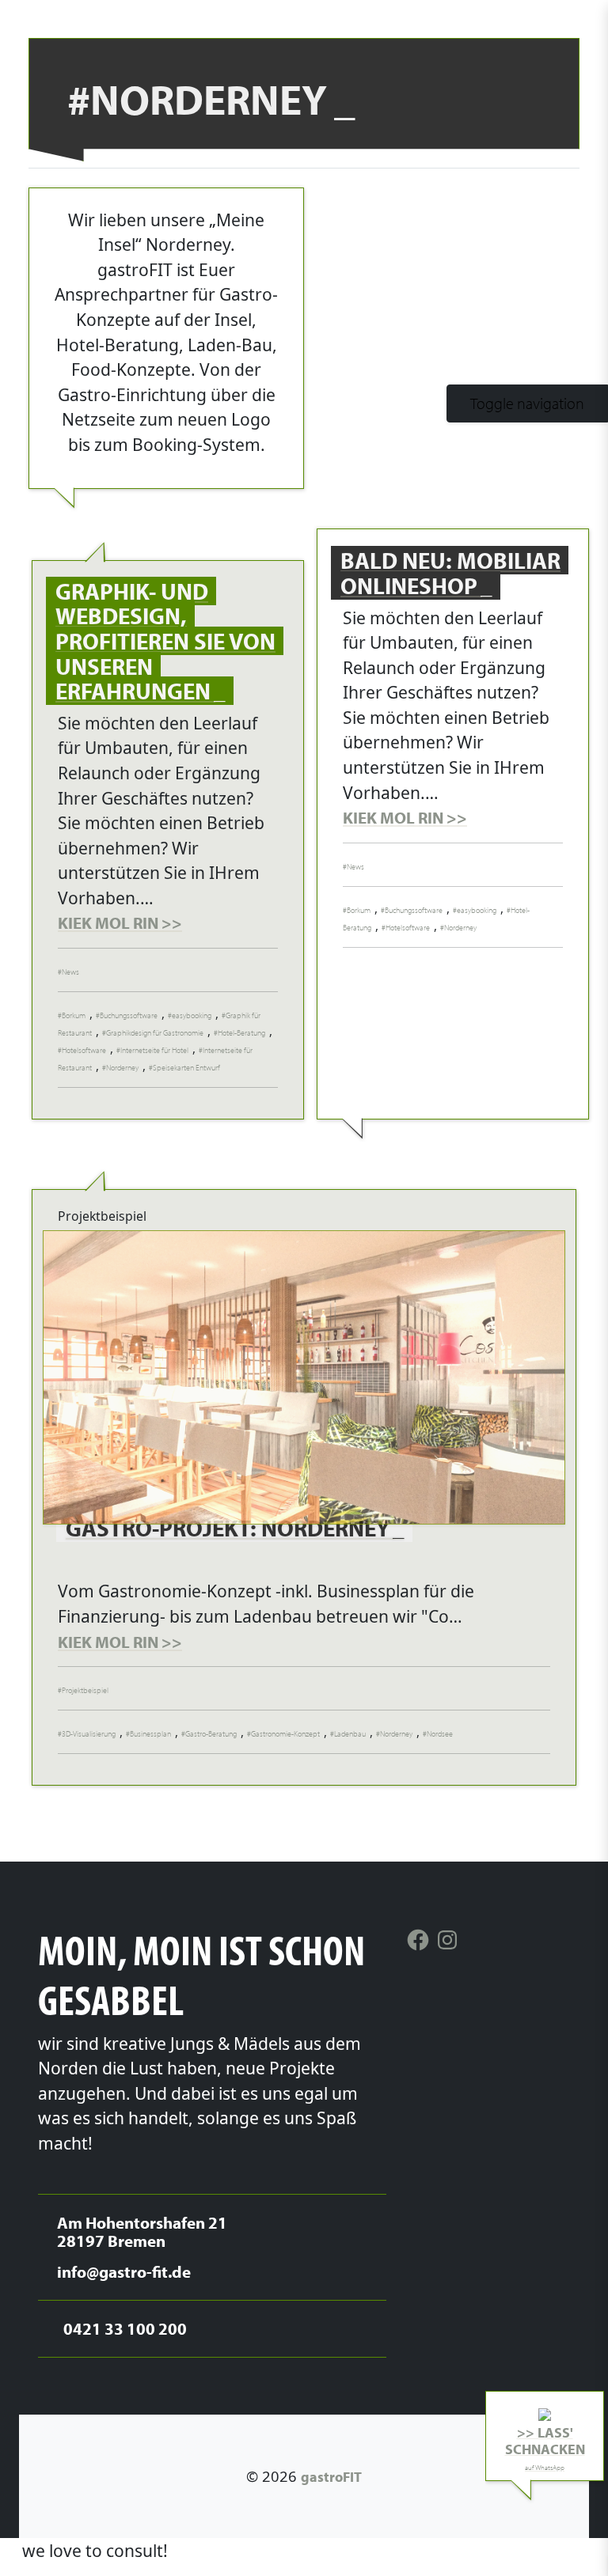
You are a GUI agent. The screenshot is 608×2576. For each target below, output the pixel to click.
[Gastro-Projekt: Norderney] (304, 1377)
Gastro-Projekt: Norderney (230, 1528)
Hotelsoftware (84, 1050)
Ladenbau (350, 1734)
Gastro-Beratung (211, 1734)
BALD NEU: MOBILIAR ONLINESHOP (450, 573)
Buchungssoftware (129, 1015)
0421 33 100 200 (524, 2551)
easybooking (192, 1015)
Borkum (74, 1015)
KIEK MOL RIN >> (120, 922)
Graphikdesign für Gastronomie (155, 1033)
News (70, 972)
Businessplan (150, 1734)
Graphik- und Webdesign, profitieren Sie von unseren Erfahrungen (165, 641)
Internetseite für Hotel (154, 1050)
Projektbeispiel (85, 1690)
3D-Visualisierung (89, 1734)
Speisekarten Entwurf (186, 1068)
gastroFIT (331, 2476)
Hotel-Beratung (241, 1033)
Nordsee (440, 1734)
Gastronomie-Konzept (285, 1734)
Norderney (122, 1068)
